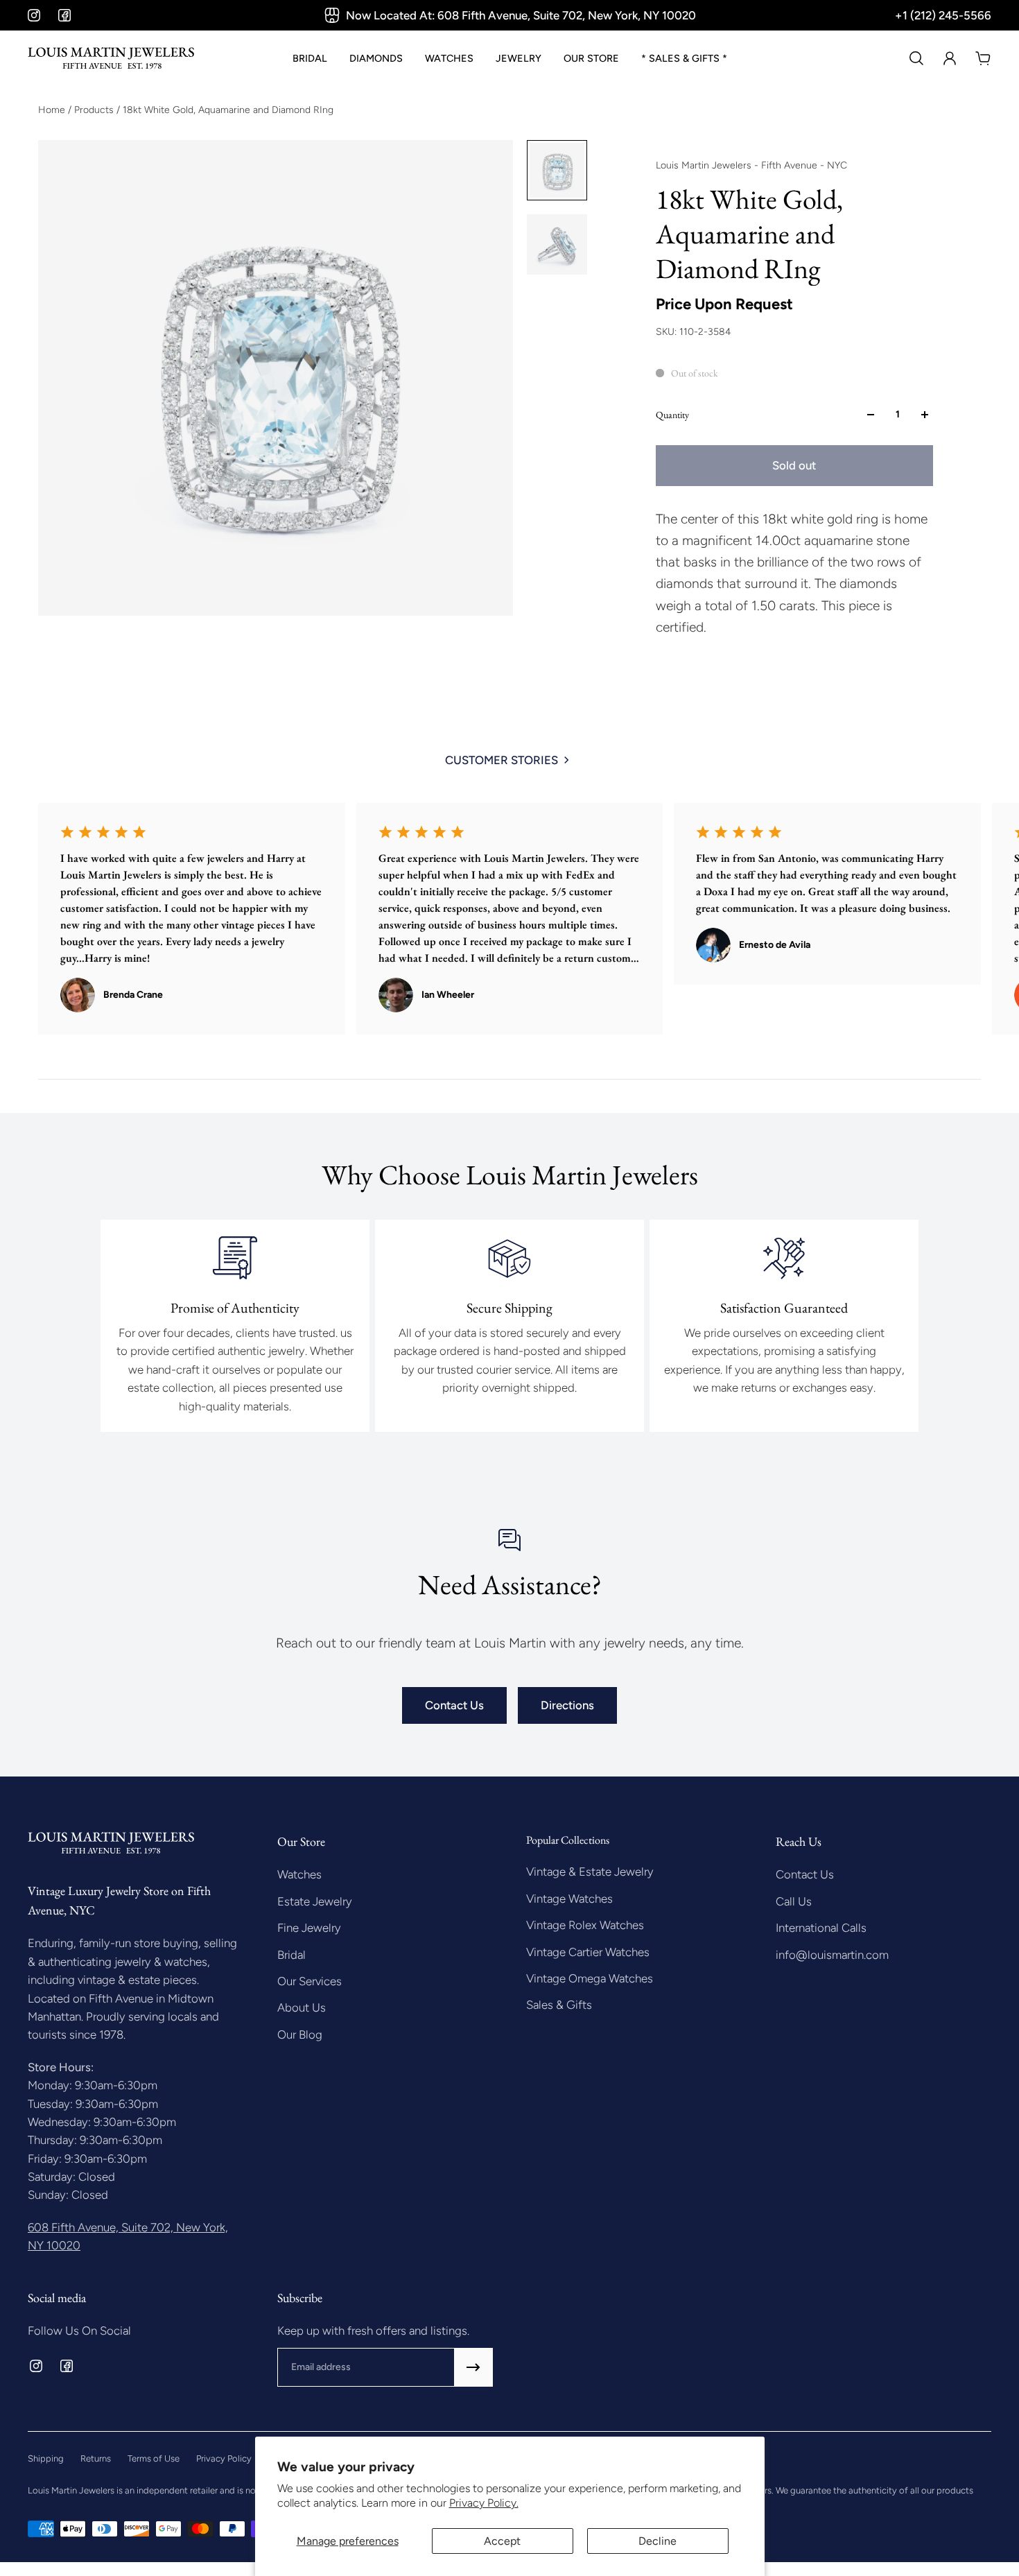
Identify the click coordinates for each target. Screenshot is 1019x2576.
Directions (567, 1705)
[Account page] (950, 58)
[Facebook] (64, 15)
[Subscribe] (473, 2367)
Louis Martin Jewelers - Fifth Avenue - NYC (751, 165)
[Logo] (111, 58)
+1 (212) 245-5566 (943, 15)
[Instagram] (34, 15)
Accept (502, 2541)
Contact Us (454, 1705)
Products (95, 110)
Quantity (672, 415)
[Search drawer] (916, 58)
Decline (657, 2541)
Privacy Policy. (484, 2503)
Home (53, 110)
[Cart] (983, 58)
